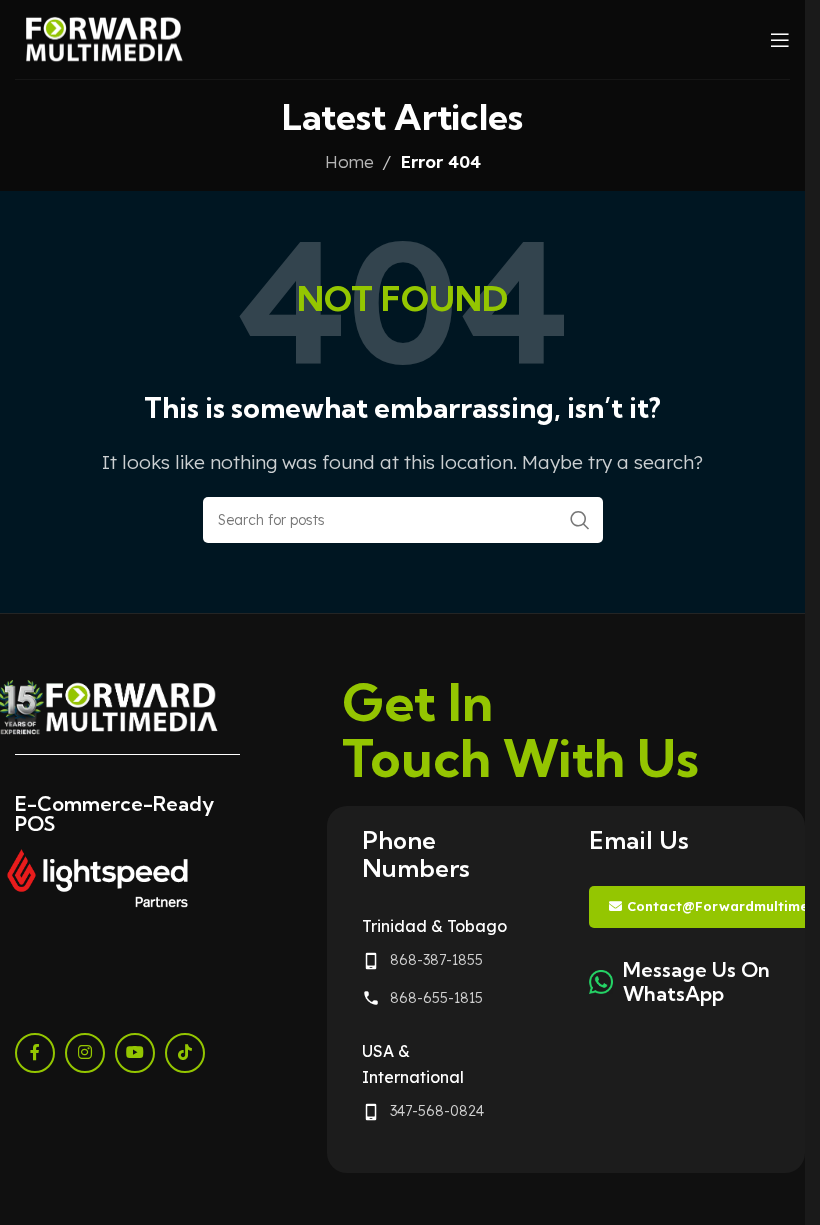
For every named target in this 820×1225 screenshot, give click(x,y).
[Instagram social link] (85, 1053)
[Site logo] (104, 37)
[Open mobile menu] (780, 40)
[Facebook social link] (35, 1053)
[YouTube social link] (135, 1053)
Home (349, 161)
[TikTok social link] (185, 1053)
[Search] (580, 520)
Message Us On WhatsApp (696, 981)
